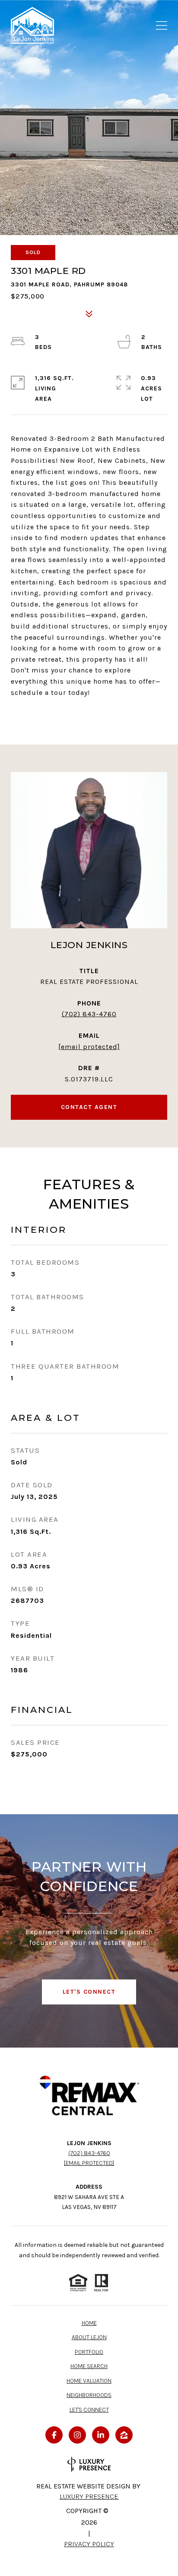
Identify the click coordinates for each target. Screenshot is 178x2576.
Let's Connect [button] (89, 1992)
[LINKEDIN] (101, 2435)
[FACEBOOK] (54, 2435)
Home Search (89, 2366)
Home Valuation (89, 2381)
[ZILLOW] (124, 2435)
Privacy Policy (89, 2544)
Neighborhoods (89, 2395)
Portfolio (89, 2352)
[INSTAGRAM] (77, 2435)
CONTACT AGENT (89, 1107)
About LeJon (89, 2337)
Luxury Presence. (89, 2496)
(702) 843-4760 (89, 1014)
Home (89, 2323)
